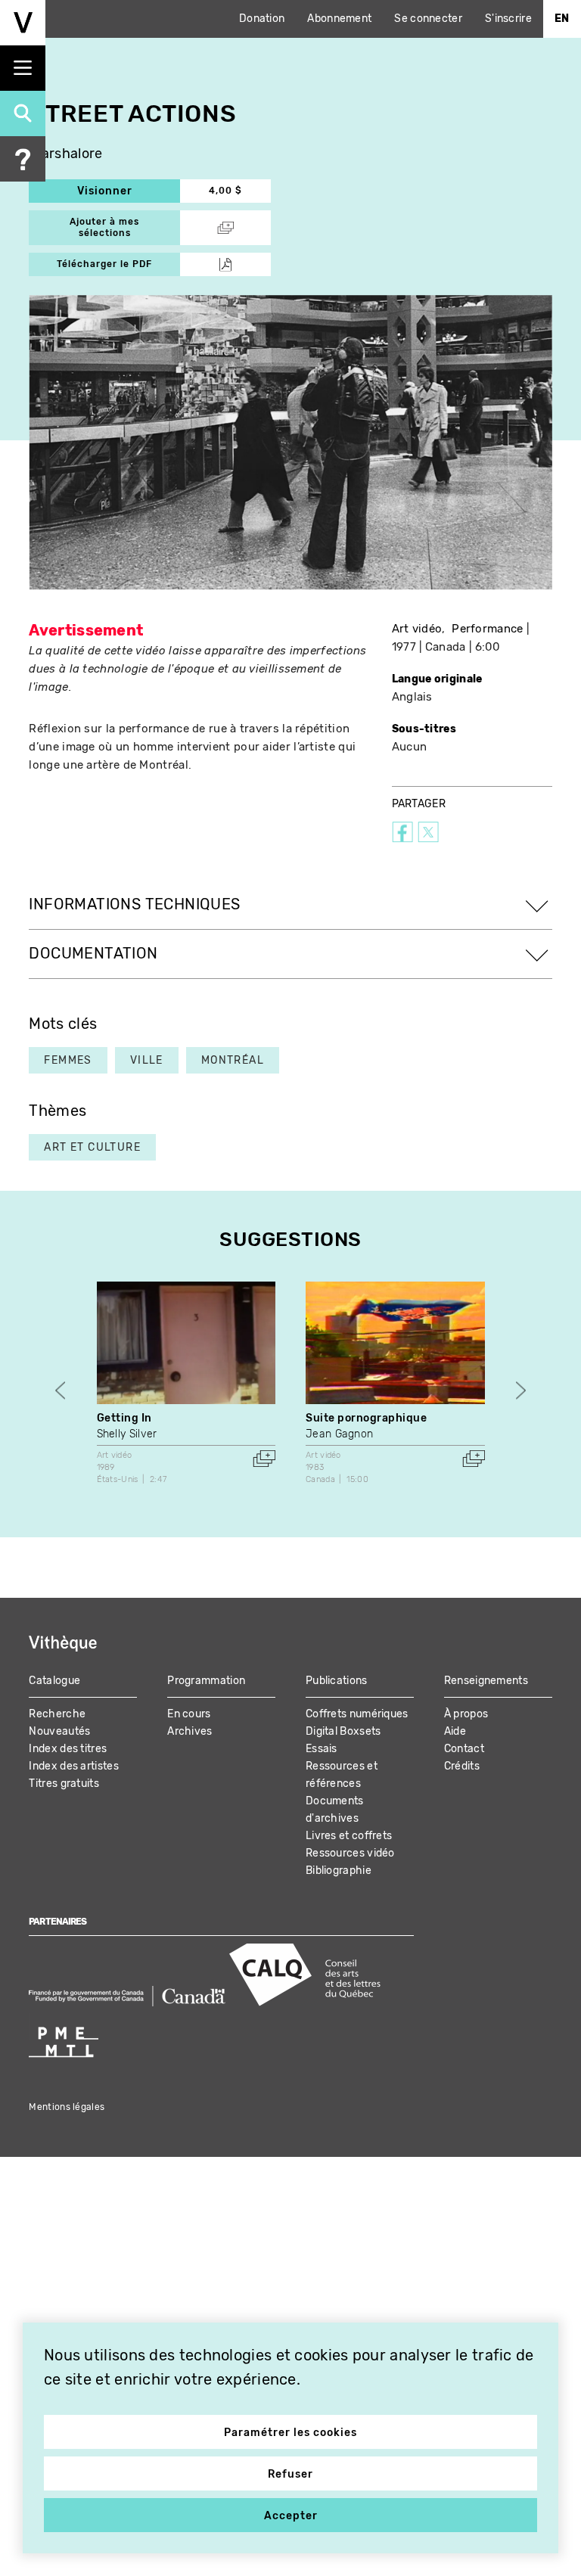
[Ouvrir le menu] (23, 68)
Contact (464, 1749)
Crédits (462, 1766)
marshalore (65, 154)
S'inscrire (508, 19)
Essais (322, 1749)
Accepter (291, 2516)
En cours (189, 1714)
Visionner (129, 191)
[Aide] (23, 159)
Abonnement (339, 19)
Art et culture (92, 1147)
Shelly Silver (127, 1434)
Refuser (290, 2474)
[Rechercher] (23, 113)
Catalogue (54, 1681)
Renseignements (486, 1681)
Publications (337, 1681)
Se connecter (428, 19)
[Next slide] (521, 1391)
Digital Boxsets (343, 1731)
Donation (262, 19)
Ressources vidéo (350, 1853)
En (562, 19)
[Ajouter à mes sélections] (264, 1459)
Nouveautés (59, 1731)
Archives (190, 1731)
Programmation (206, 1681)
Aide (455, 1731)
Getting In (124, 1418)
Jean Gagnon (339, 1434)
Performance (487, 629)
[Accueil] (23, 23)
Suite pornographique (366, 1418)
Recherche (57, 1714)
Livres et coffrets (349, 1836)
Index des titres (68, 1749)
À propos (466, 1714)
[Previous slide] (60, 1391)
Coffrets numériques (357, 1714)
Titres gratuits (64, 1784)
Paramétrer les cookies (290, 2433)
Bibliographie (339, 1871)
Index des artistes (73, 1766)
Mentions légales (67, 2107)
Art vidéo (417, 629)
